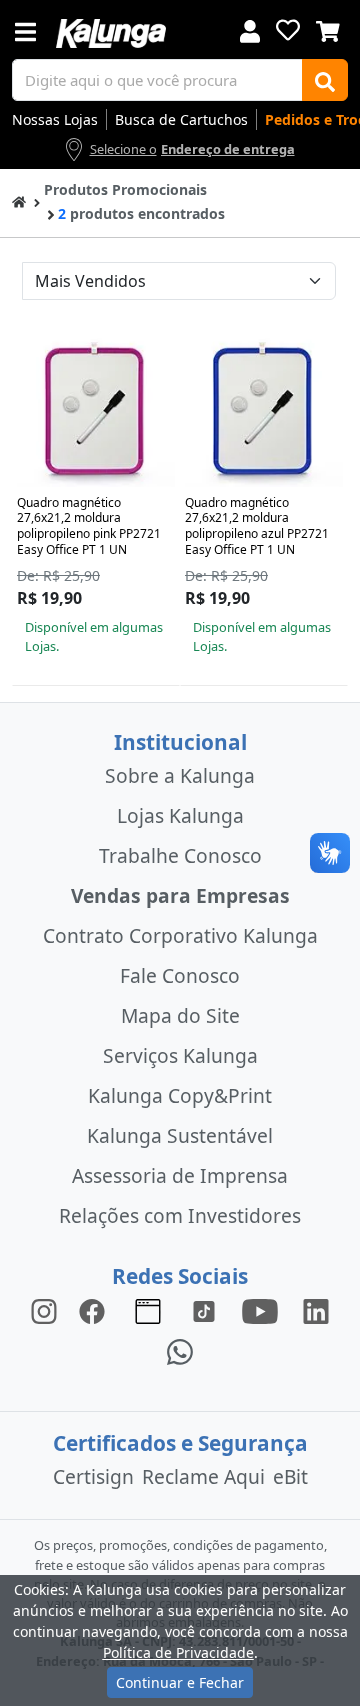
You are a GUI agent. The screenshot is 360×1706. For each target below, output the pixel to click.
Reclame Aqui (203, 1476)
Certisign (93, 1476)
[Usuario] (250, 29)
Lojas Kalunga (180, 815)
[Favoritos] (288, 30)
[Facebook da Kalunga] (96, 1310)
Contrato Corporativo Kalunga (180, 935)
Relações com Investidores (180, 1215)
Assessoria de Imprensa (180, 1175)
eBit (290, 1476)
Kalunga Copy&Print (180, 1095)
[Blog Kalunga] (148, 1310)
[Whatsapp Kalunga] (180, 1350)
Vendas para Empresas (180, 895)
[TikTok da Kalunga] (204, 1310)
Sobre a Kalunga (180, 775)
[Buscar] (325, 80)
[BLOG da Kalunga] (316, 1310)
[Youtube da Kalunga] (260, 1310)
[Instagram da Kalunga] (44, 1310)
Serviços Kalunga (180, 1055)
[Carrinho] (328, 29)
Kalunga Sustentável (180, 1135)
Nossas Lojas (55, 119)
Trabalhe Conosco (180, 855)
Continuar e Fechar (180, 1682)
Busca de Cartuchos (181, 119)
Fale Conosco (180, 975)
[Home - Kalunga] (19, 200)
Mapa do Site (180, 1015)
